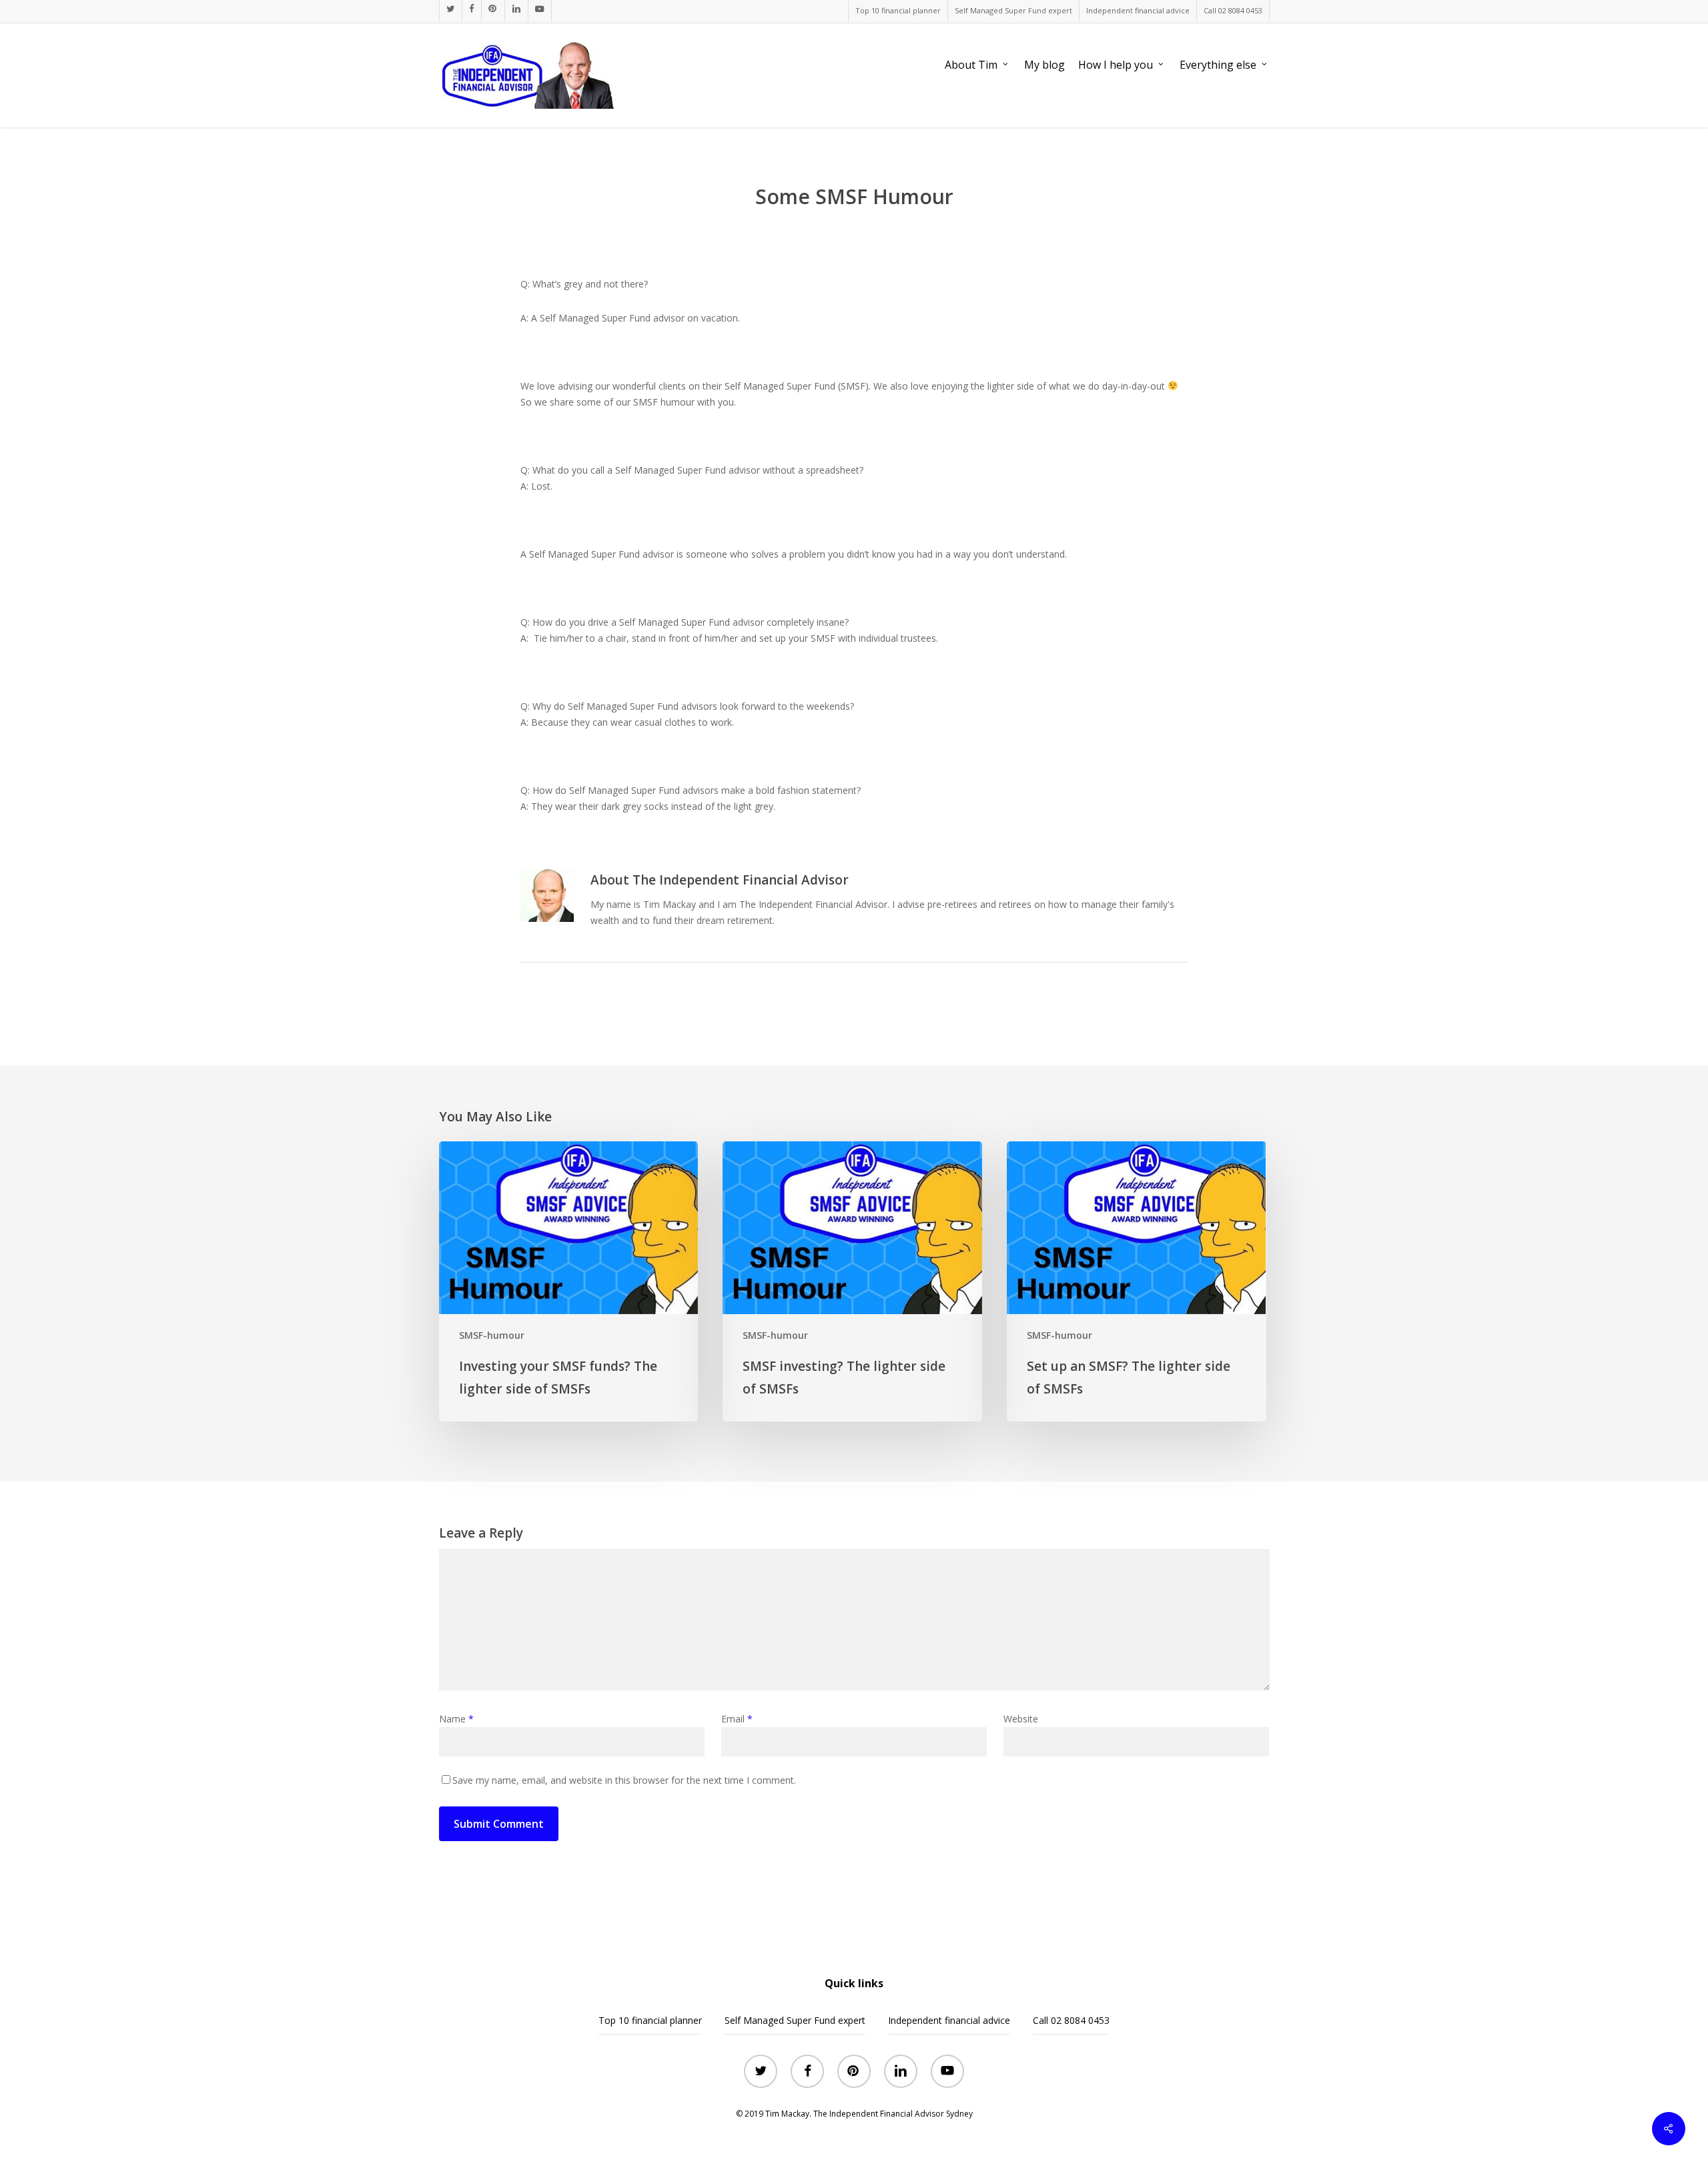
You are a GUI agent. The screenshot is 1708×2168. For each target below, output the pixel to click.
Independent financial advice (949, 2020)
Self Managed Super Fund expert (795, 2020)
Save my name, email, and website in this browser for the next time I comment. (624, 1780)
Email (737, 1719)
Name (456, 1719)
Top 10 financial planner (650, 2020)
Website (1021, 1719)
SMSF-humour (492, 1335)
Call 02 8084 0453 (1071, 2020)
